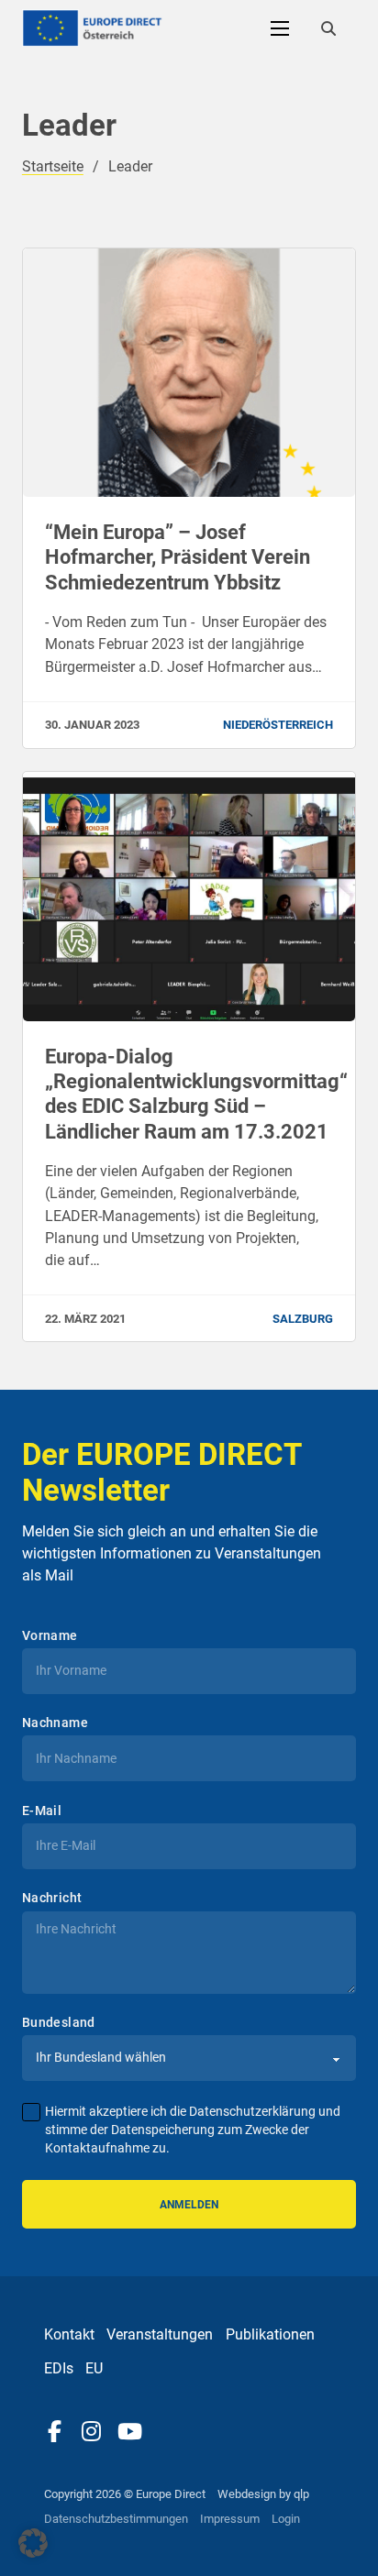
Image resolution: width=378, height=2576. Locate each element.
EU (94, 2368)
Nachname (55, 1723)
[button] (33, 2543)
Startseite (53, 166)
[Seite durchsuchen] (328, 28)
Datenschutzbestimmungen (116, 2519)
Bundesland (59, 2022)
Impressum (230, 2519)
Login (286, 2519)
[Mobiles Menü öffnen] (280, 28)
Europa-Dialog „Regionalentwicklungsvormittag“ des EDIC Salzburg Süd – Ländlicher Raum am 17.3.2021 (196, 1094)
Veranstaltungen (160, 2334)
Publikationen (270, 2334)
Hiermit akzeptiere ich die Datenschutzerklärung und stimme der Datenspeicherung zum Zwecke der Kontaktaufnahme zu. (193, 2130)
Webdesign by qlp (263, 2494)
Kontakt (69, 2334)
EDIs (59, 2368)
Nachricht (52, 1898)
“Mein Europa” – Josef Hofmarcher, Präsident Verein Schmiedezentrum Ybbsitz (178, 557)
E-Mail (42, 1811)
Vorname (50, 1635)
